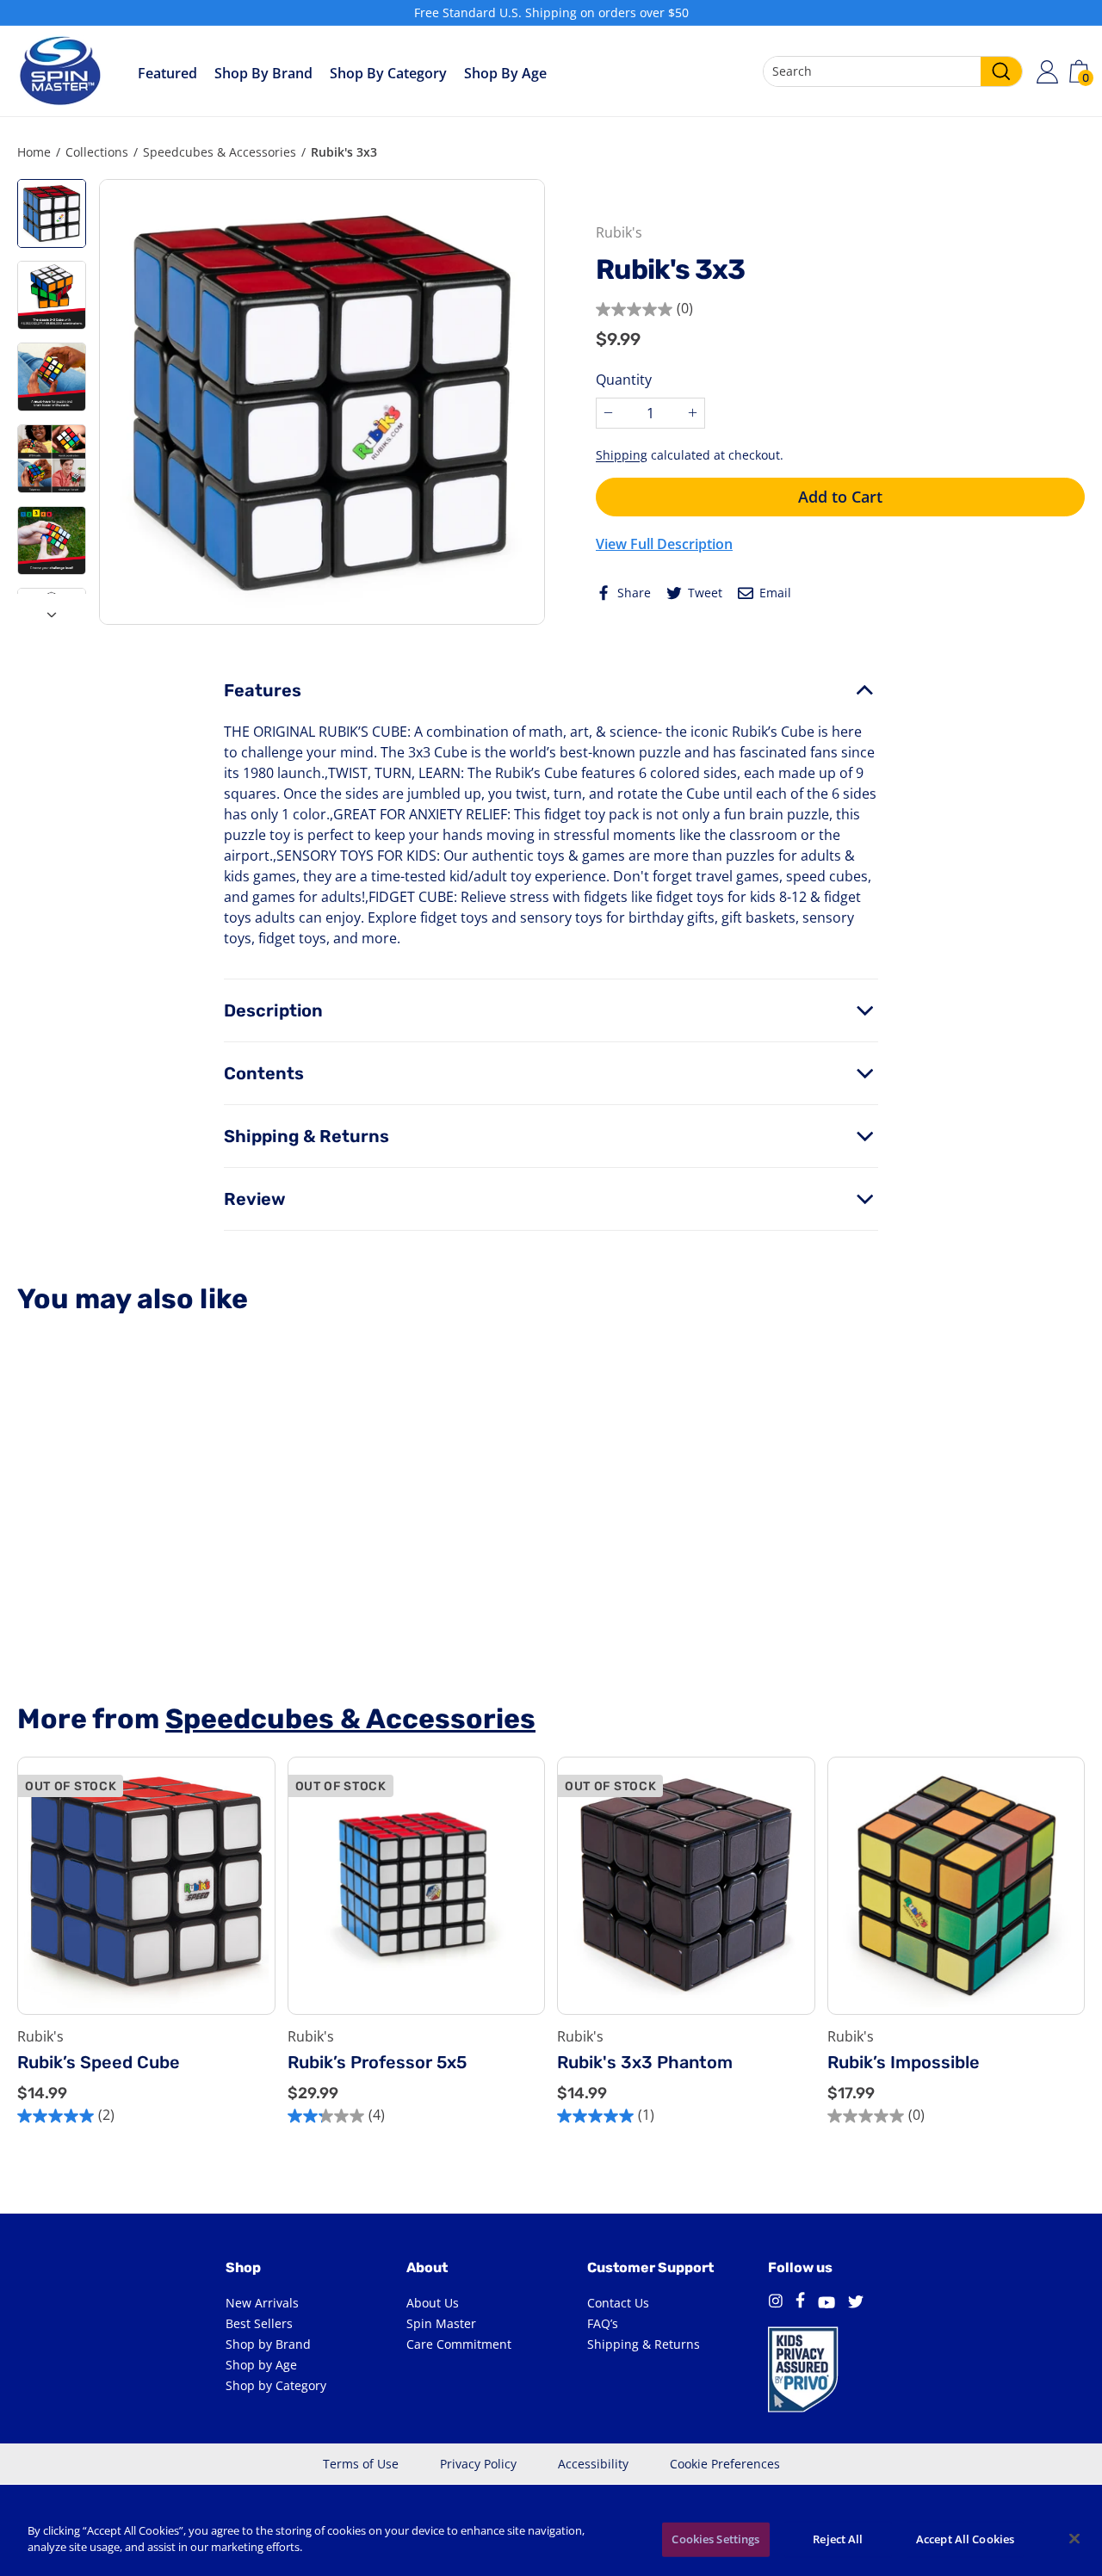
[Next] (52, 609)
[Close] (1074, 2538)
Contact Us (618, 2303)
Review (255, 1199)
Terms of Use (361, 2464)
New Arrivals (262, 2303)
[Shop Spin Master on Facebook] (800, 2303)
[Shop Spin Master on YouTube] (826, 2303)
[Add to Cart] (1058, 1949)
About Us (433, 2303)
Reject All (838, 2539)
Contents (264, 1073)
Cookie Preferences (725, 2464)
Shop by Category (388, 73)
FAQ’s (603, 2323)
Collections (97, 152)
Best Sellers (259, 2323)
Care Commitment (459, 2344)
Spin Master (441, 2323)
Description (273, 1010)
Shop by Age (261, 2365)
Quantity (624, 380)
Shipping (622, 455)
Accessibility (593, 2464)
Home (34, 152)
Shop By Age (505, 73)
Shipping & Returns (306, 1136)
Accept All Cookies (965, 2539)
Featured (167, 73)
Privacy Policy (478, 2464)
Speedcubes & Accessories (220, 152)
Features (263, 690)
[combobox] (893, 71)
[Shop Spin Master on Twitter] (856, 2303)
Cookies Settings (715, 2539)
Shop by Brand (263, 73)
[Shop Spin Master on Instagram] (775, 2303)
